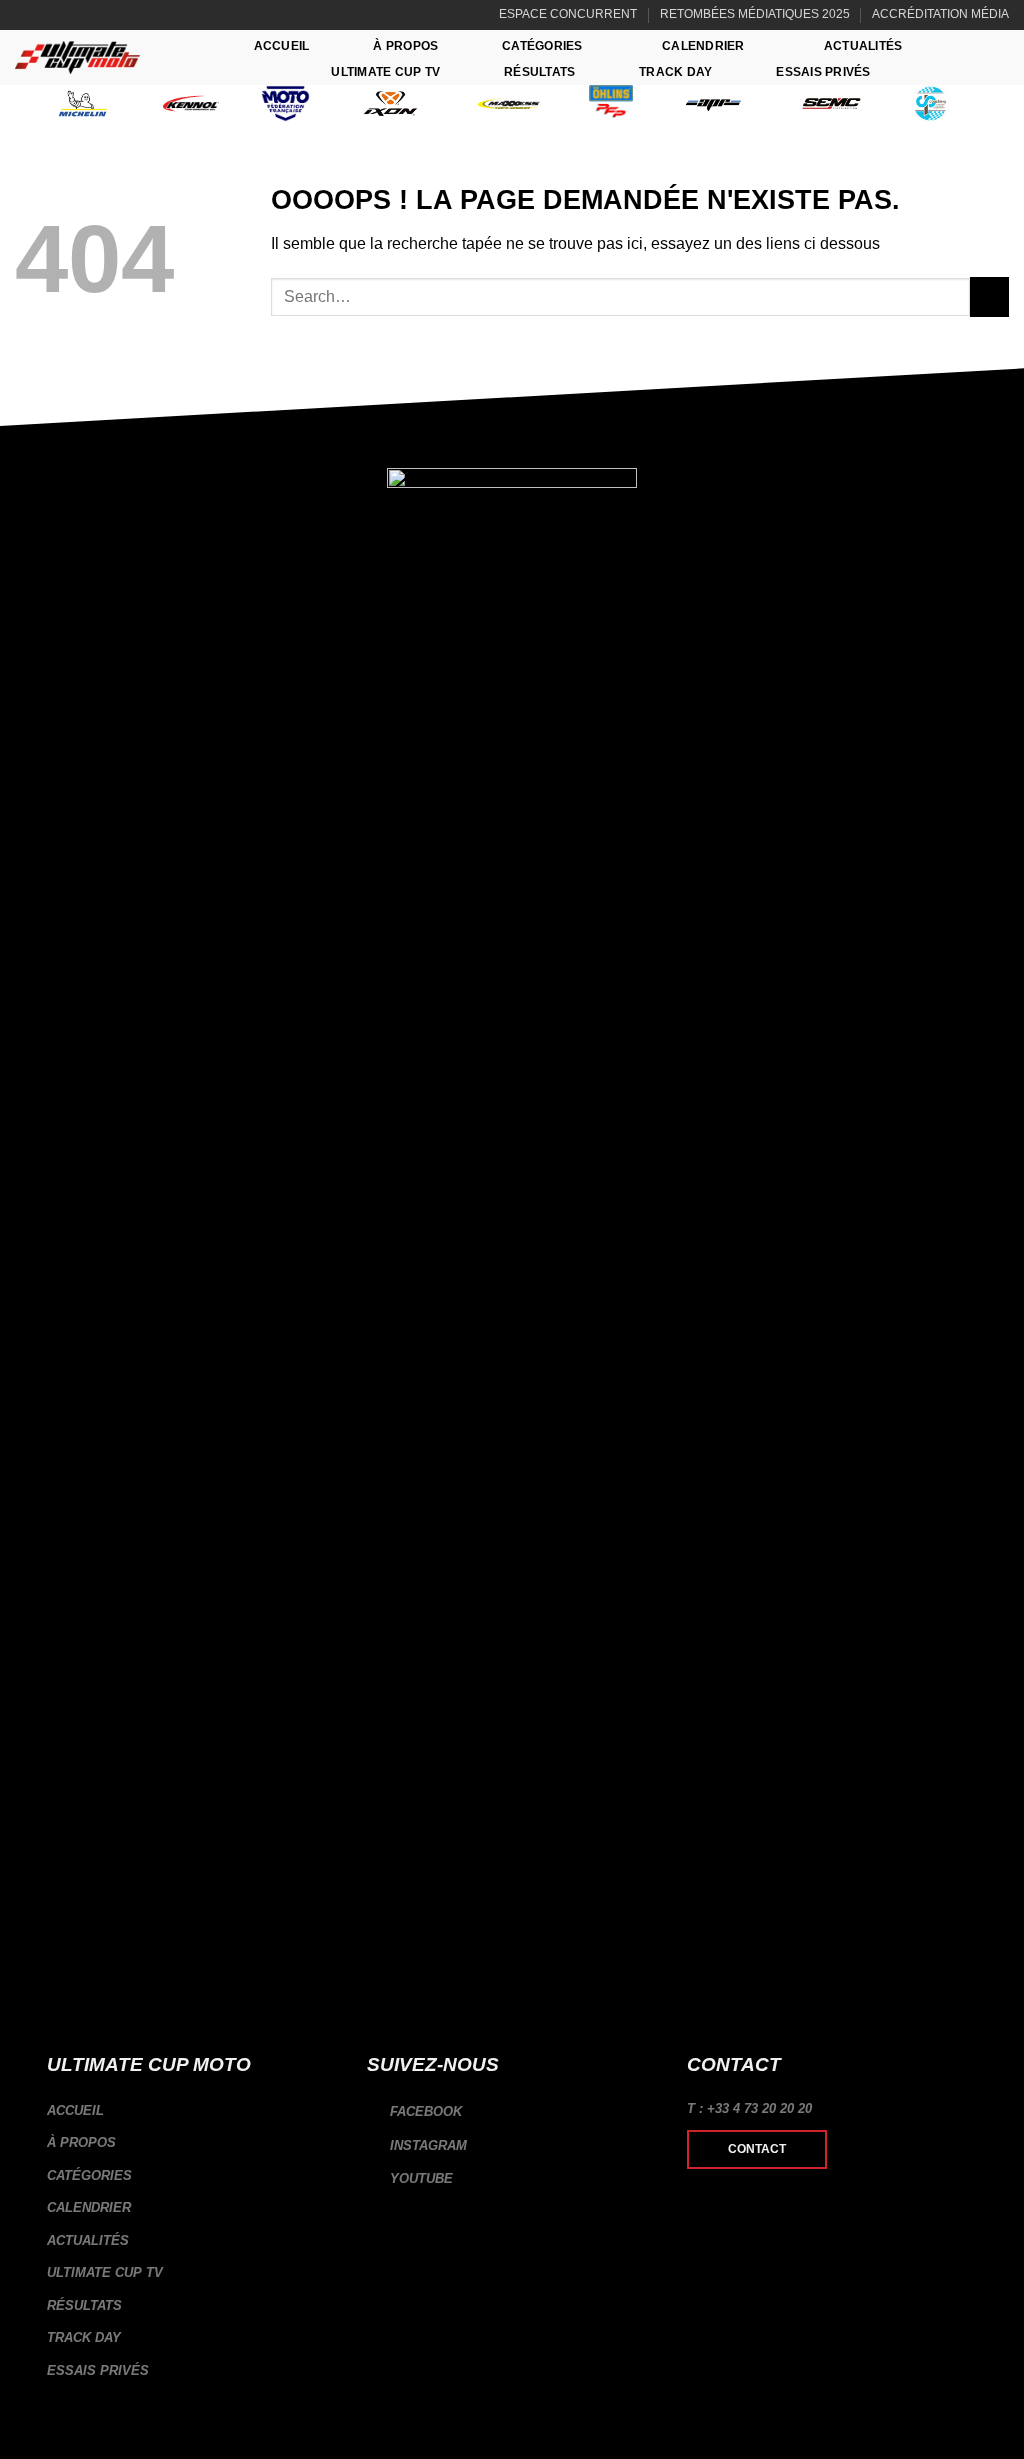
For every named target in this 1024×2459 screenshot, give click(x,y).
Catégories (542, 46)
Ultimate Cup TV (385, 72)
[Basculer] (329, 2176)
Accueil (282, 46)
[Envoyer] (989, 296)
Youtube (419, 2178)
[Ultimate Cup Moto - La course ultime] (77, 57)
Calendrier (703, 46)
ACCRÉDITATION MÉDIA (940, 14)
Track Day (675, 72)
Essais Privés (823, 72)
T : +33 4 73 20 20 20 (749, 2108)
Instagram (426, 2145)
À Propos (405, 46)
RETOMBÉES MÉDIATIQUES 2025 (755, 14)
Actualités (863, 46)
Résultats (539, 72)
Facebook (424, 2111)
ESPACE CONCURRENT (568, 14)
